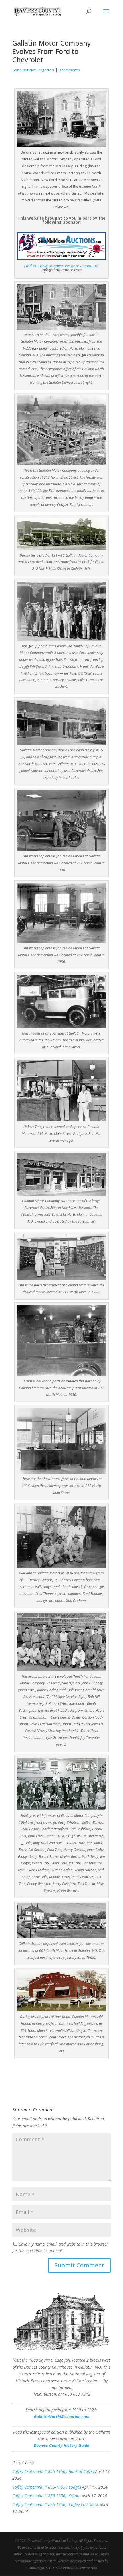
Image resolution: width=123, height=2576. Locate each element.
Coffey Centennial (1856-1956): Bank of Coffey (53, 2471)
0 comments (69, 70)
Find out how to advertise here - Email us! (61, 266)
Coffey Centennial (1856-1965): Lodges (47, 2487)
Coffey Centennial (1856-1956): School (46, 2496)
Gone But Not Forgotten (33, 70)
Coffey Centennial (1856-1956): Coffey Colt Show (55, 2505)
